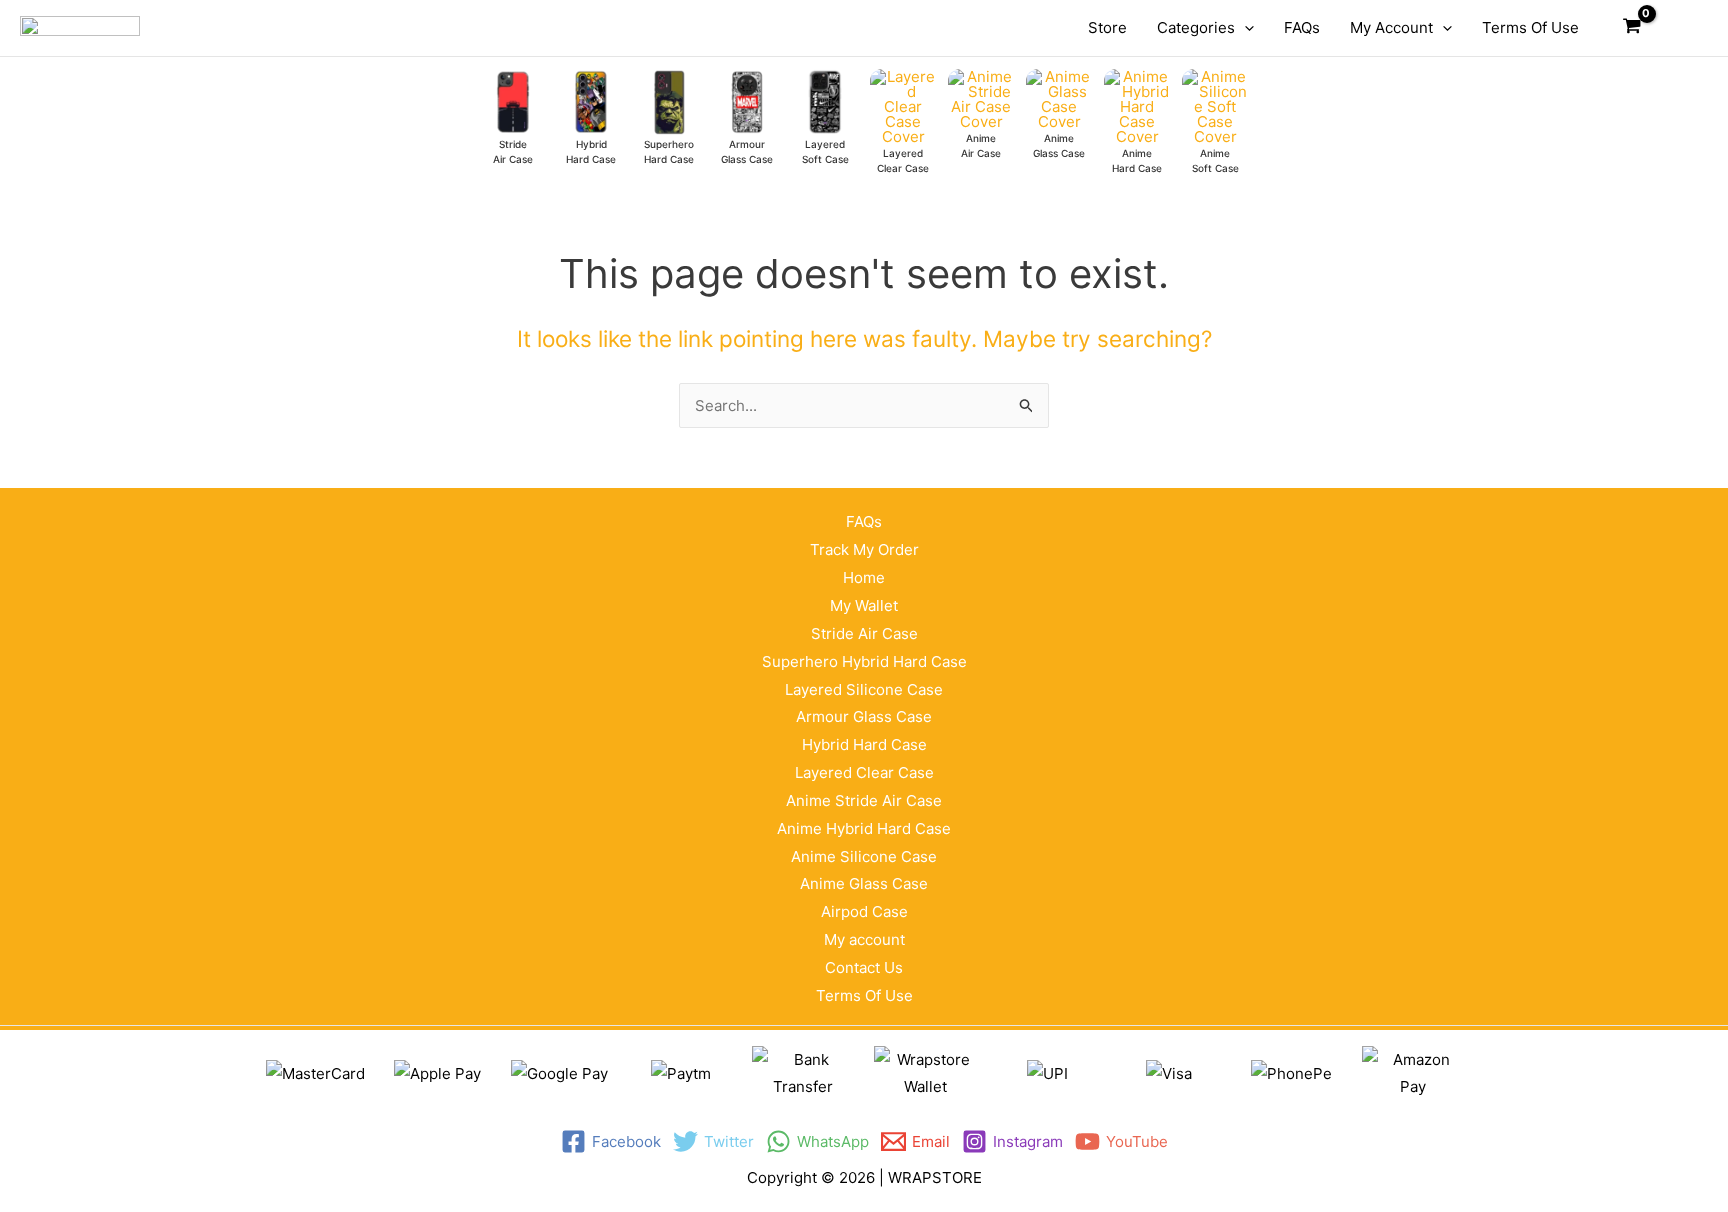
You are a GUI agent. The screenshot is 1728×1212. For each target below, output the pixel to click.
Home (864, 577)
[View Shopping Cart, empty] (1632, 28)
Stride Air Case (864, 633)
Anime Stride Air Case (864, 800)
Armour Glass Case (864, 716)
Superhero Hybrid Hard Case (864, 661)
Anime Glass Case (864, 883)
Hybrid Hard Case (864, 744)
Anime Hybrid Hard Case (864, 828)
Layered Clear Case (864, 772)
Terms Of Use (864, 995)
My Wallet (864, 605)
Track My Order (864, 549)
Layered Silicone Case (864, 689)
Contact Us (864, 967)
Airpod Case (864, 911)
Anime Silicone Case (864, 856)
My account (864, 939)
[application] (1244, 28)
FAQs (864, 521)
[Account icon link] (1679, 28)
